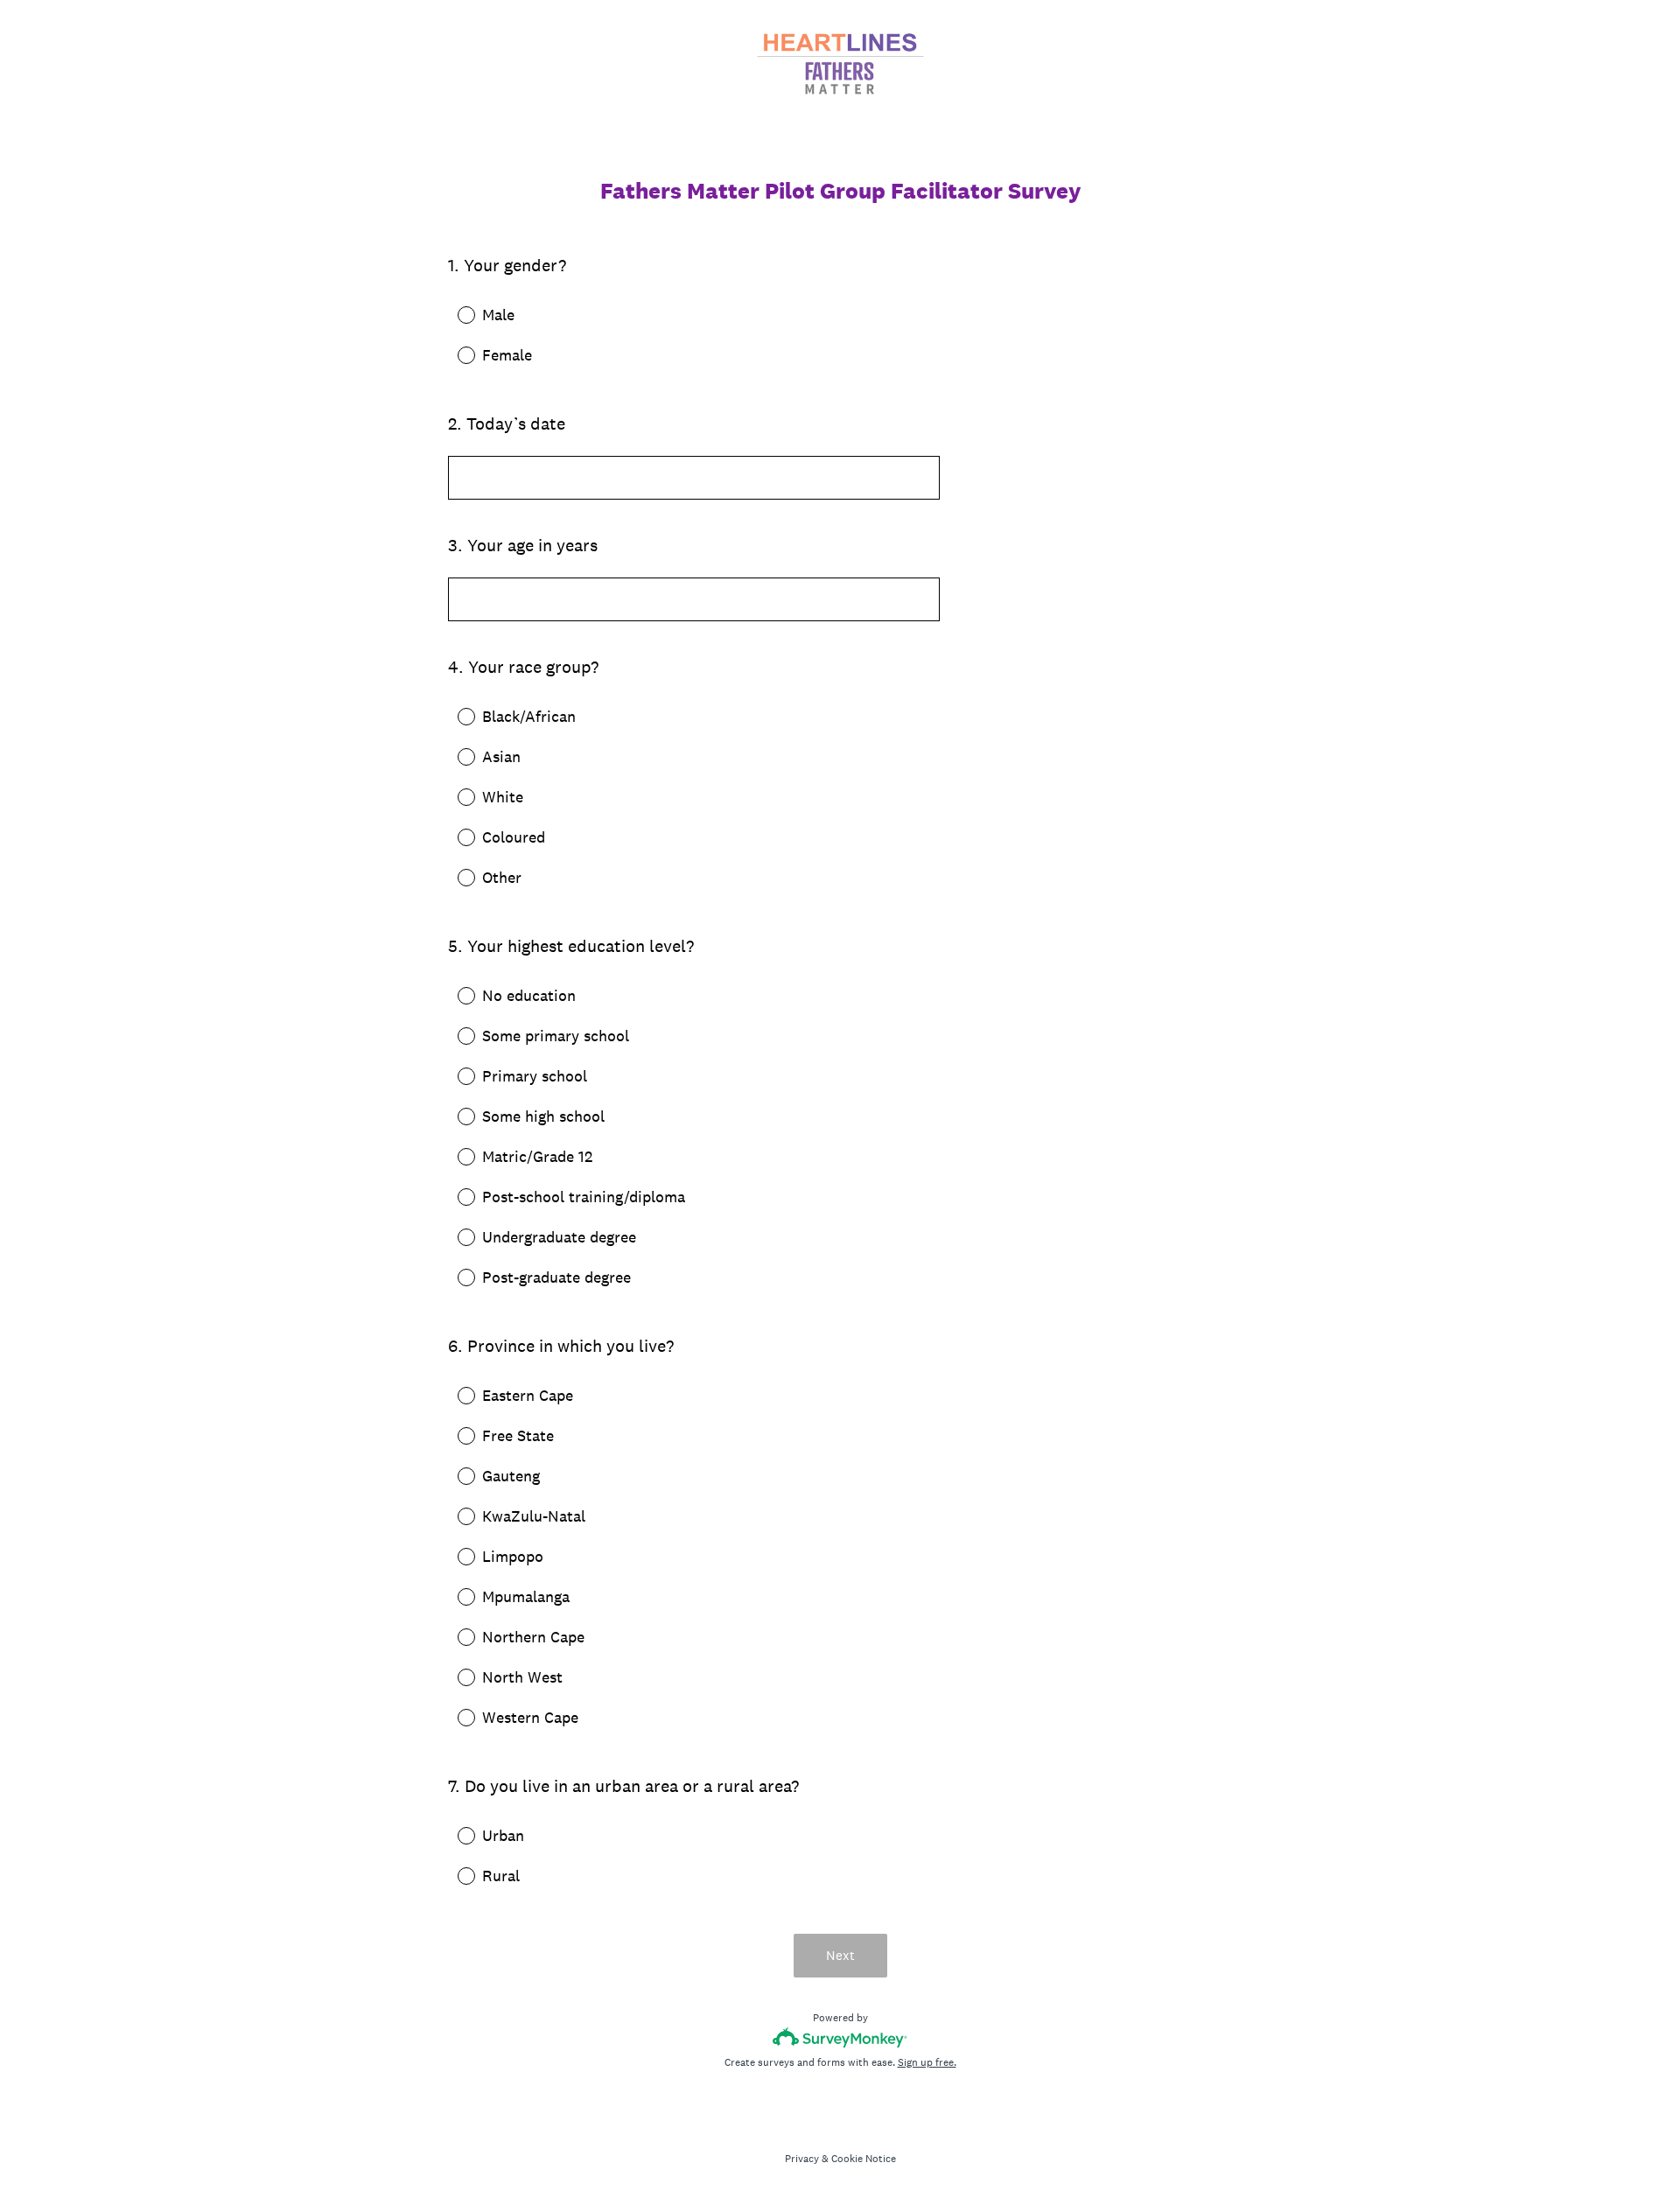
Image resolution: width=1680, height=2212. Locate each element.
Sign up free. (927, 2062)
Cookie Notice (864, 2159)
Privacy (802, 2159)
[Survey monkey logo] (840, 2037)
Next (840, 1955)
